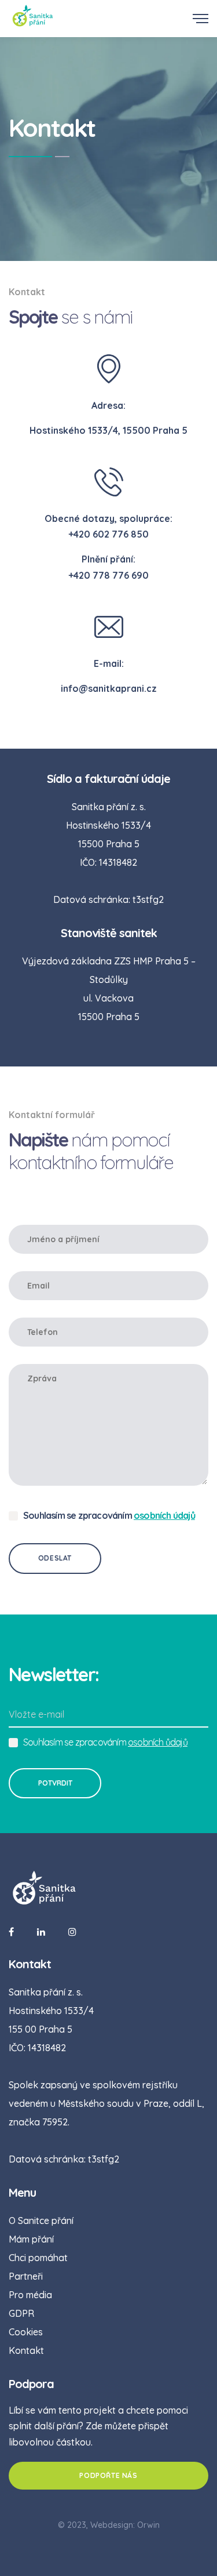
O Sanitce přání (41, 2221)
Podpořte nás (108, 2475)
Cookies (26, 2332)
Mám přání (31, 2239)
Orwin (148, 2525)
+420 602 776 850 (108, 534)
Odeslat (55, 1558)
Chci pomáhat (38, 2258)
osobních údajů (164, 1515)
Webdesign (112, 2525)
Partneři (26, 2276)
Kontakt (26, 2350)
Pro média (30, 2295)
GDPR (21, 2313)
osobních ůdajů (158, 1742)
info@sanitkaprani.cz (109, 688)
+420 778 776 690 (108, 575)
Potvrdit (55, 1783)
